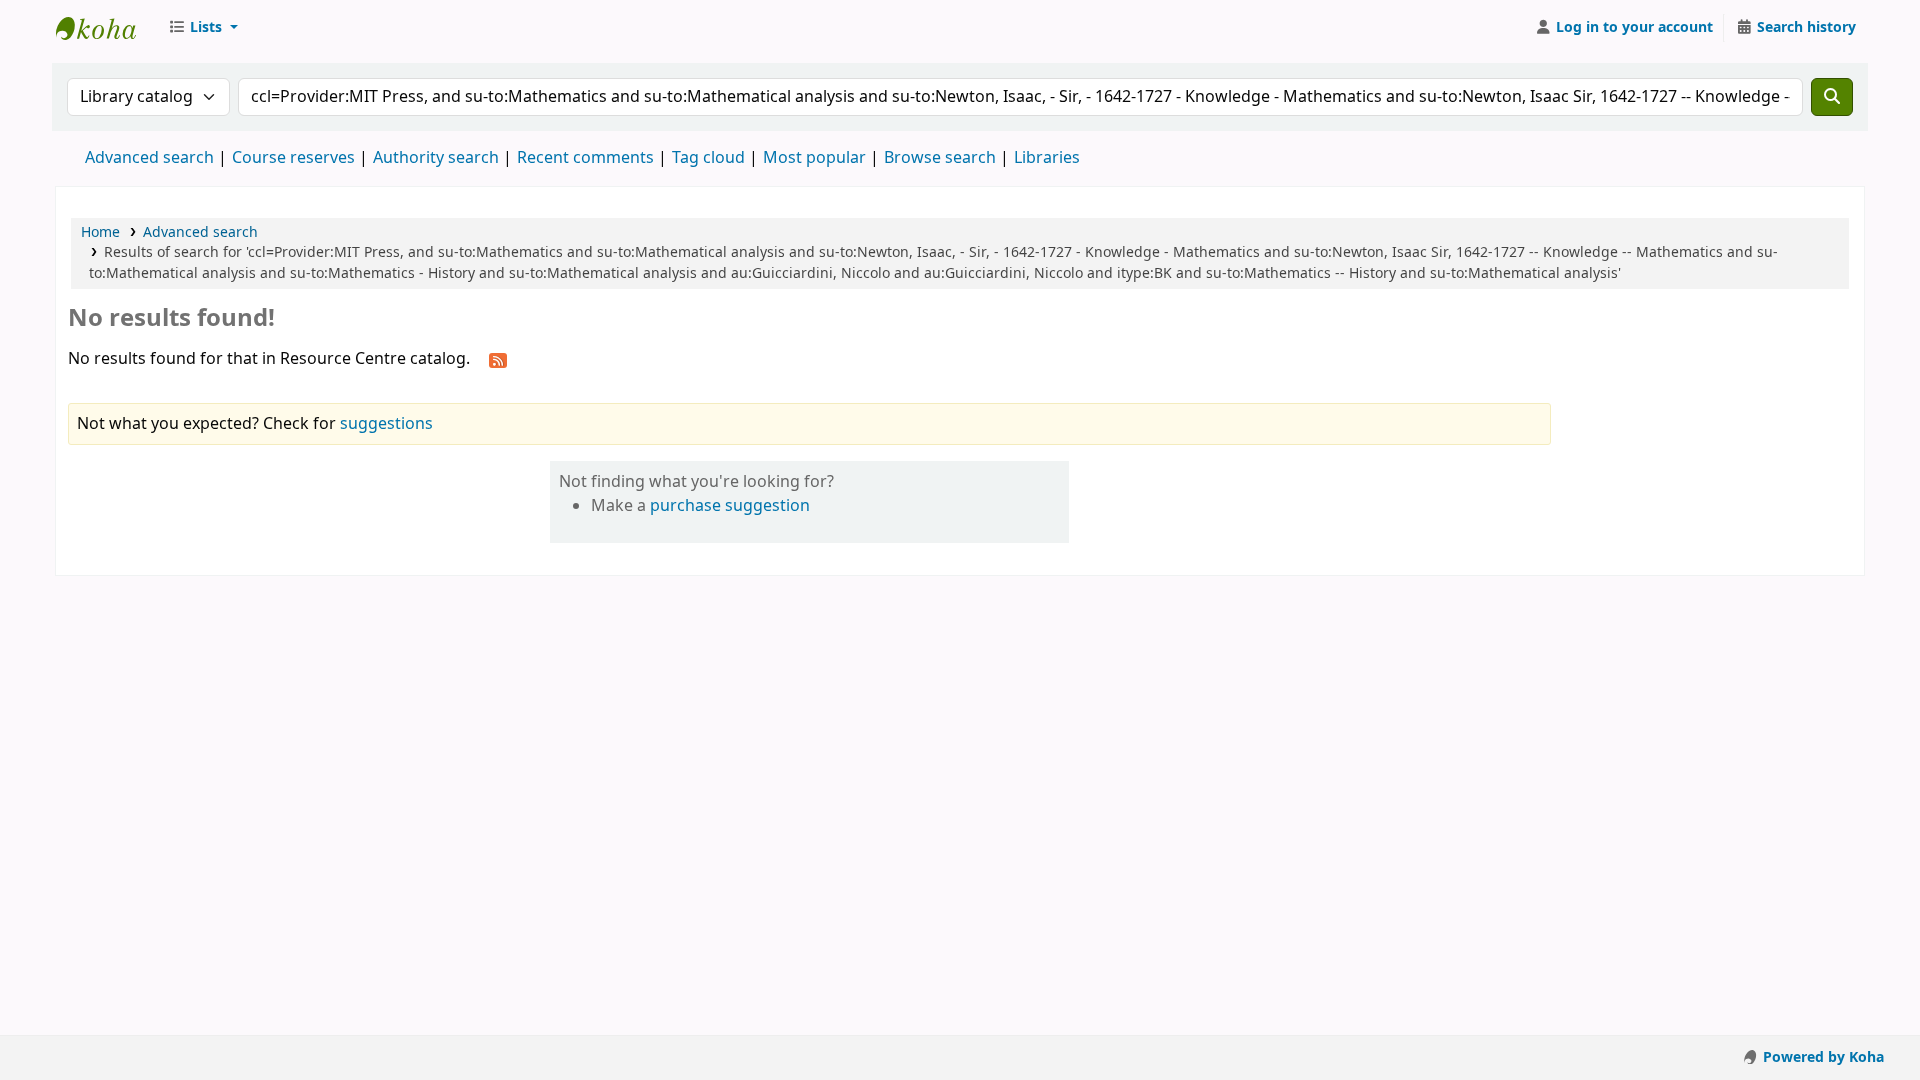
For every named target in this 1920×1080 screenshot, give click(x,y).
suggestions (386, 424)
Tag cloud (708, 158)
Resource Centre (106, 28)
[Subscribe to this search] (498, 360)
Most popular (814, 158)
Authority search (436, 158)
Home (100, 232)
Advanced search (149, 158)
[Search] (1832, 97)
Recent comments (585, 158)
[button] (203, 28)
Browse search (940, 158)
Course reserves (293, 158)
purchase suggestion (730, 506)
